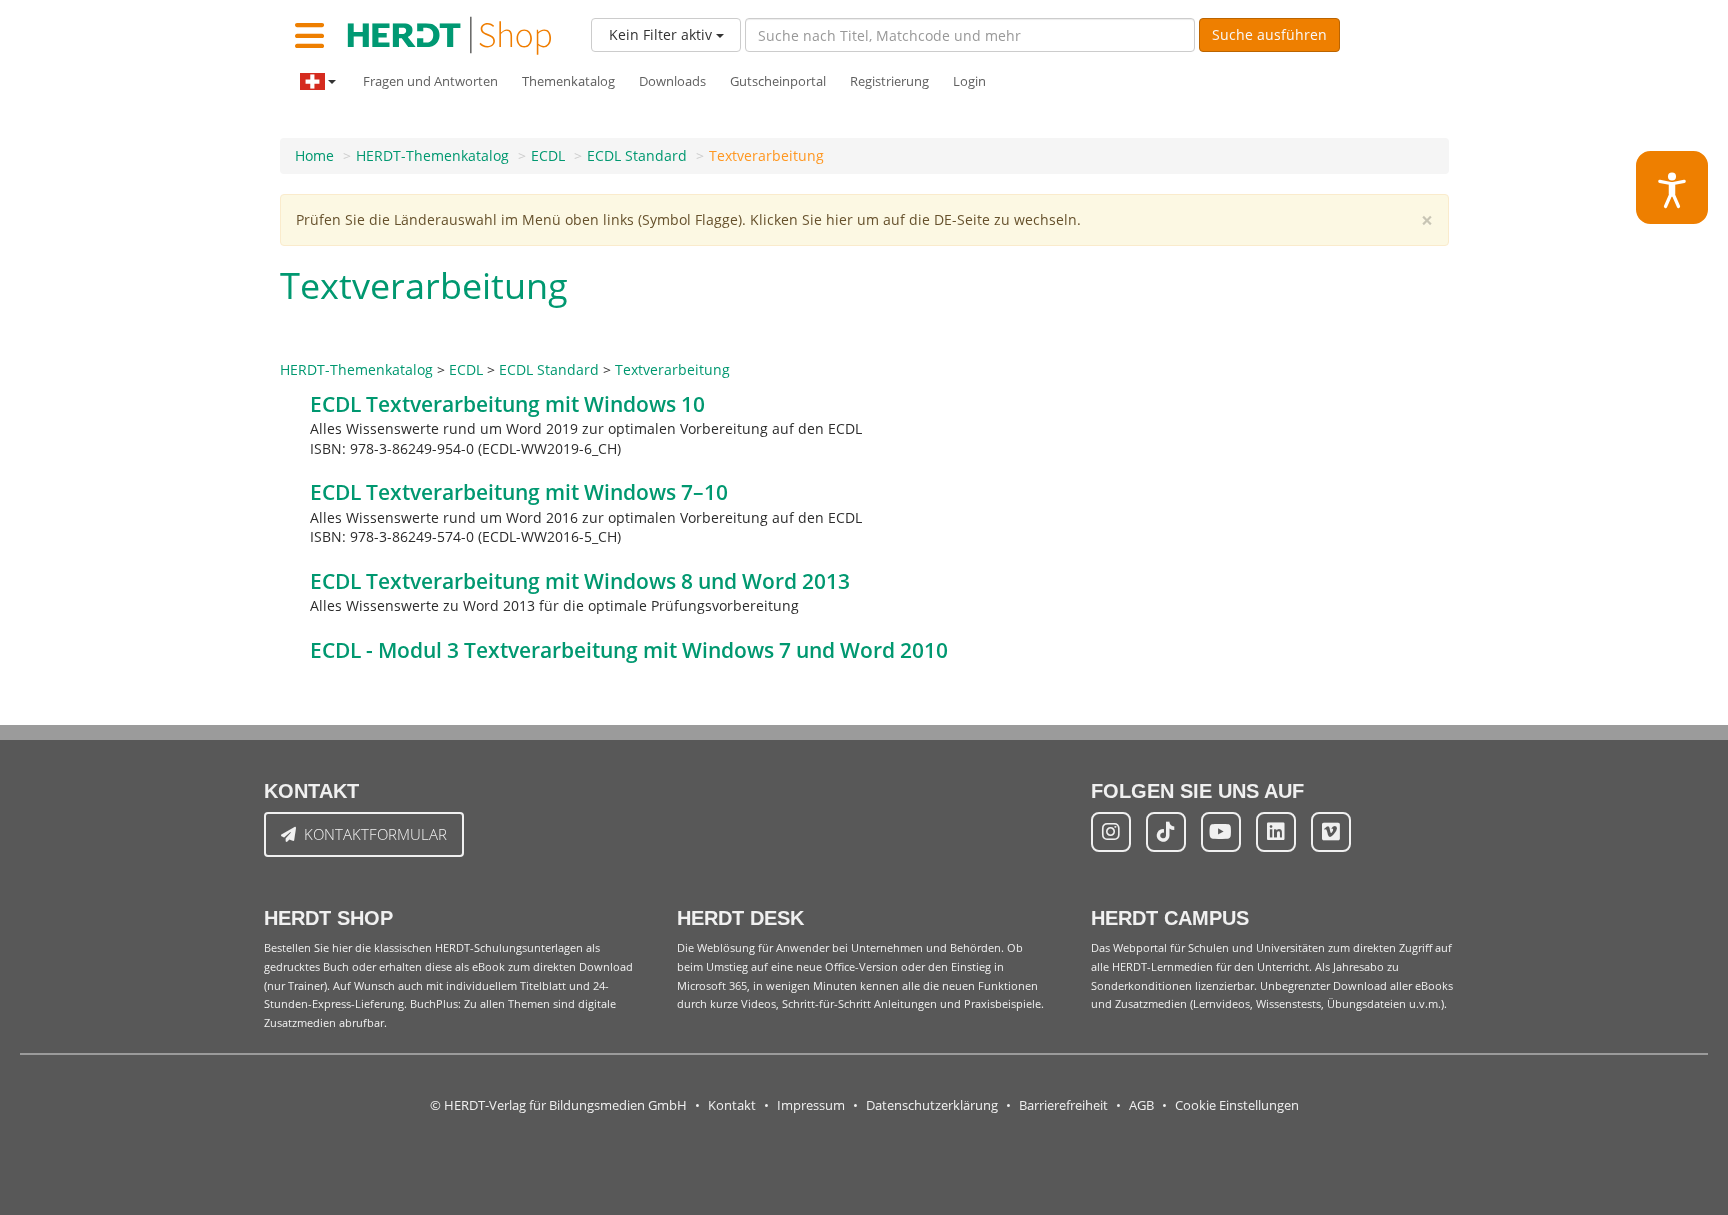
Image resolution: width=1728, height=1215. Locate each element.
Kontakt (732, 1105)
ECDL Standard (637, 155)
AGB (1141, 1105)
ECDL (548, 155)
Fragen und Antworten (430, 81)
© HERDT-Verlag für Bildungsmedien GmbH (558, 1105)
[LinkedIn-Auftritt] (1276, 832)
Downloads (672, 81)
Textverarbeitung (766, 155)
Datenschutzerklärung (932, 1105)
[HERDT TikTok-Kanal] (1166, 832)
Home (314, 155)
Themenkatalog (568, 81)
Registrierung (889, 81)
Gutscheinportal (778, 81)
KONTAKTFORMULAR (375, 834)
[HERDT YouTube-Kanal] (1221, 832)
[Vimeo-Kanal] (1331, 832)
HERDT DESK (740, 918)
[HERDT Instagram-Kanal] (1111, 832)
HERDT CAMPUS (1170, 918)
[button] (1672, 187)
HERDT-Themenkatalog (432, 155)
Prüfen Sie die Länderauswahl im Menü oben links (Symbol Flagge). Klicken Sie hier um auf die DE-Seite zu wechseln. (688, 219)
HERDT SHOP (328, 918)
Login (969, 81)
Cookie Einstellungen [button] (1237, 1105)
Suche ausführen (1269, 34)
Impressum (811, 1105)
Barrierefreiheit (1063, 1105)
